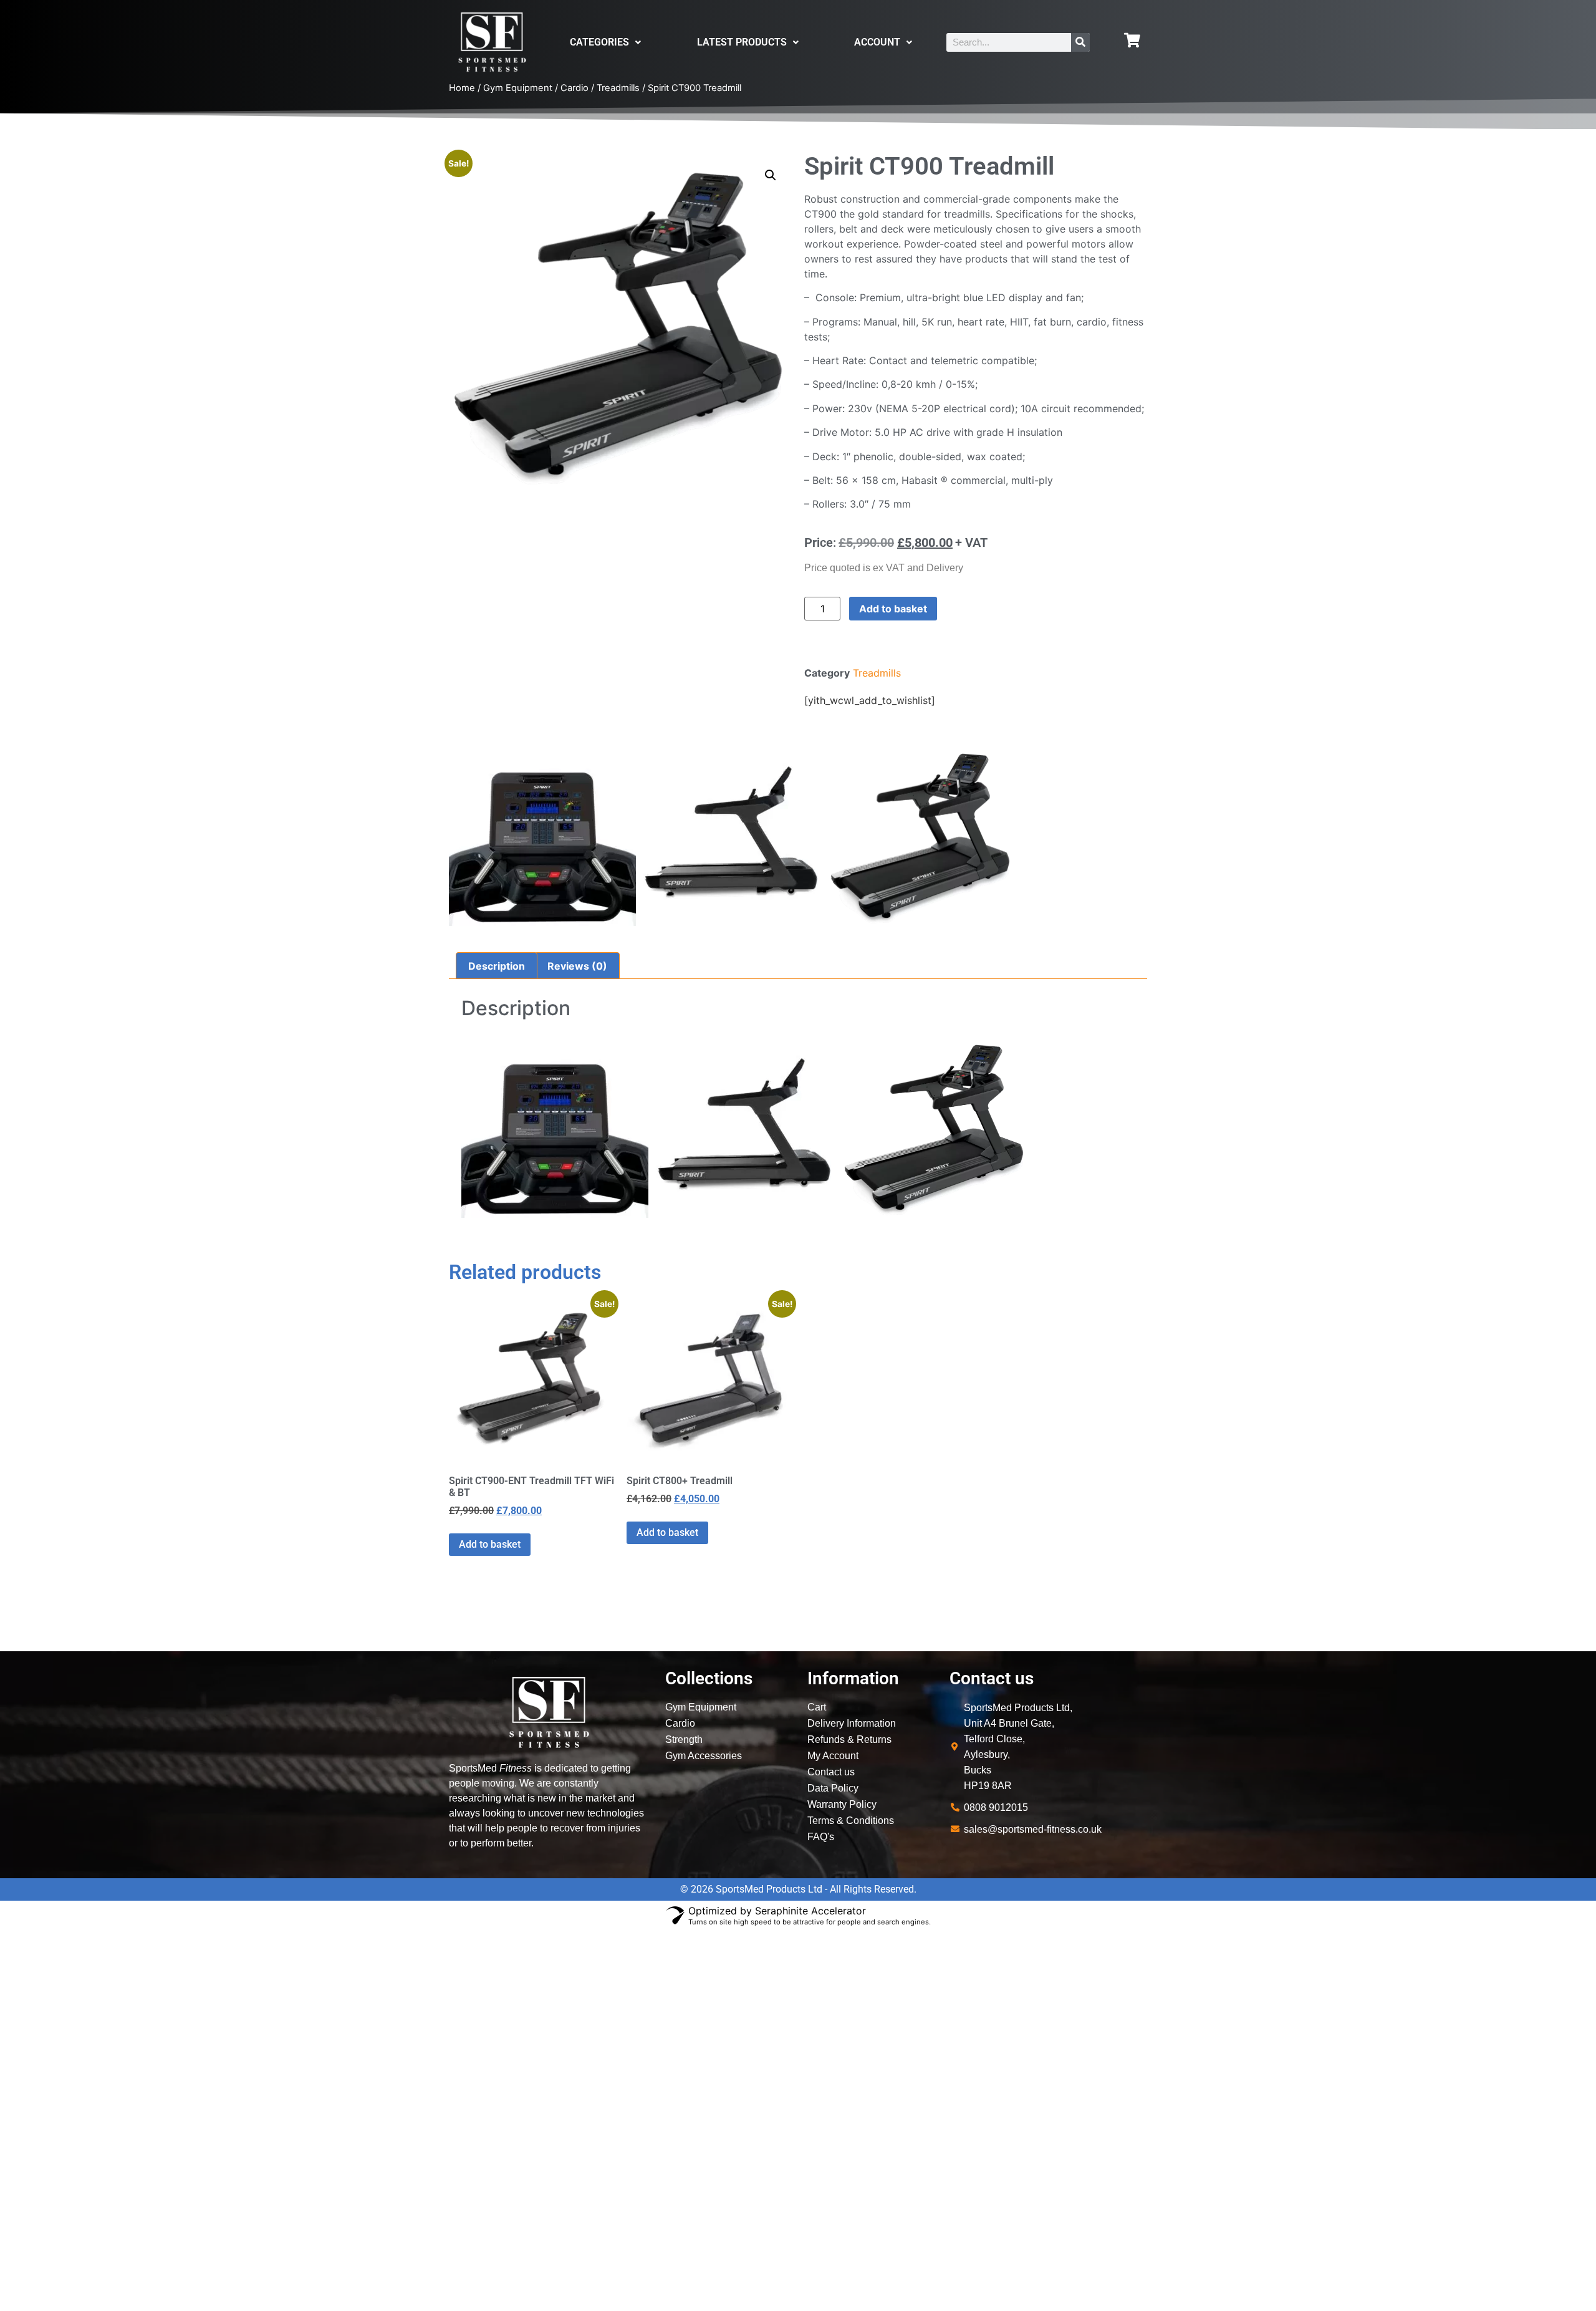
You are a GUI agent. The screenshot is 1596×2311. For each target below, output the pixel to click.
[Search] (1080, 42)
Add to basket (893, 609)
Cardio (574, 88)
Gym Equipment (518, 88)
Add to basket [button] (490, 1544)
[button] (771, 175)
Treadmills (618, 88)
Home (462, 88)
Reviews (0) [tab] (577, 966)
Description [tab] (497, 966)
